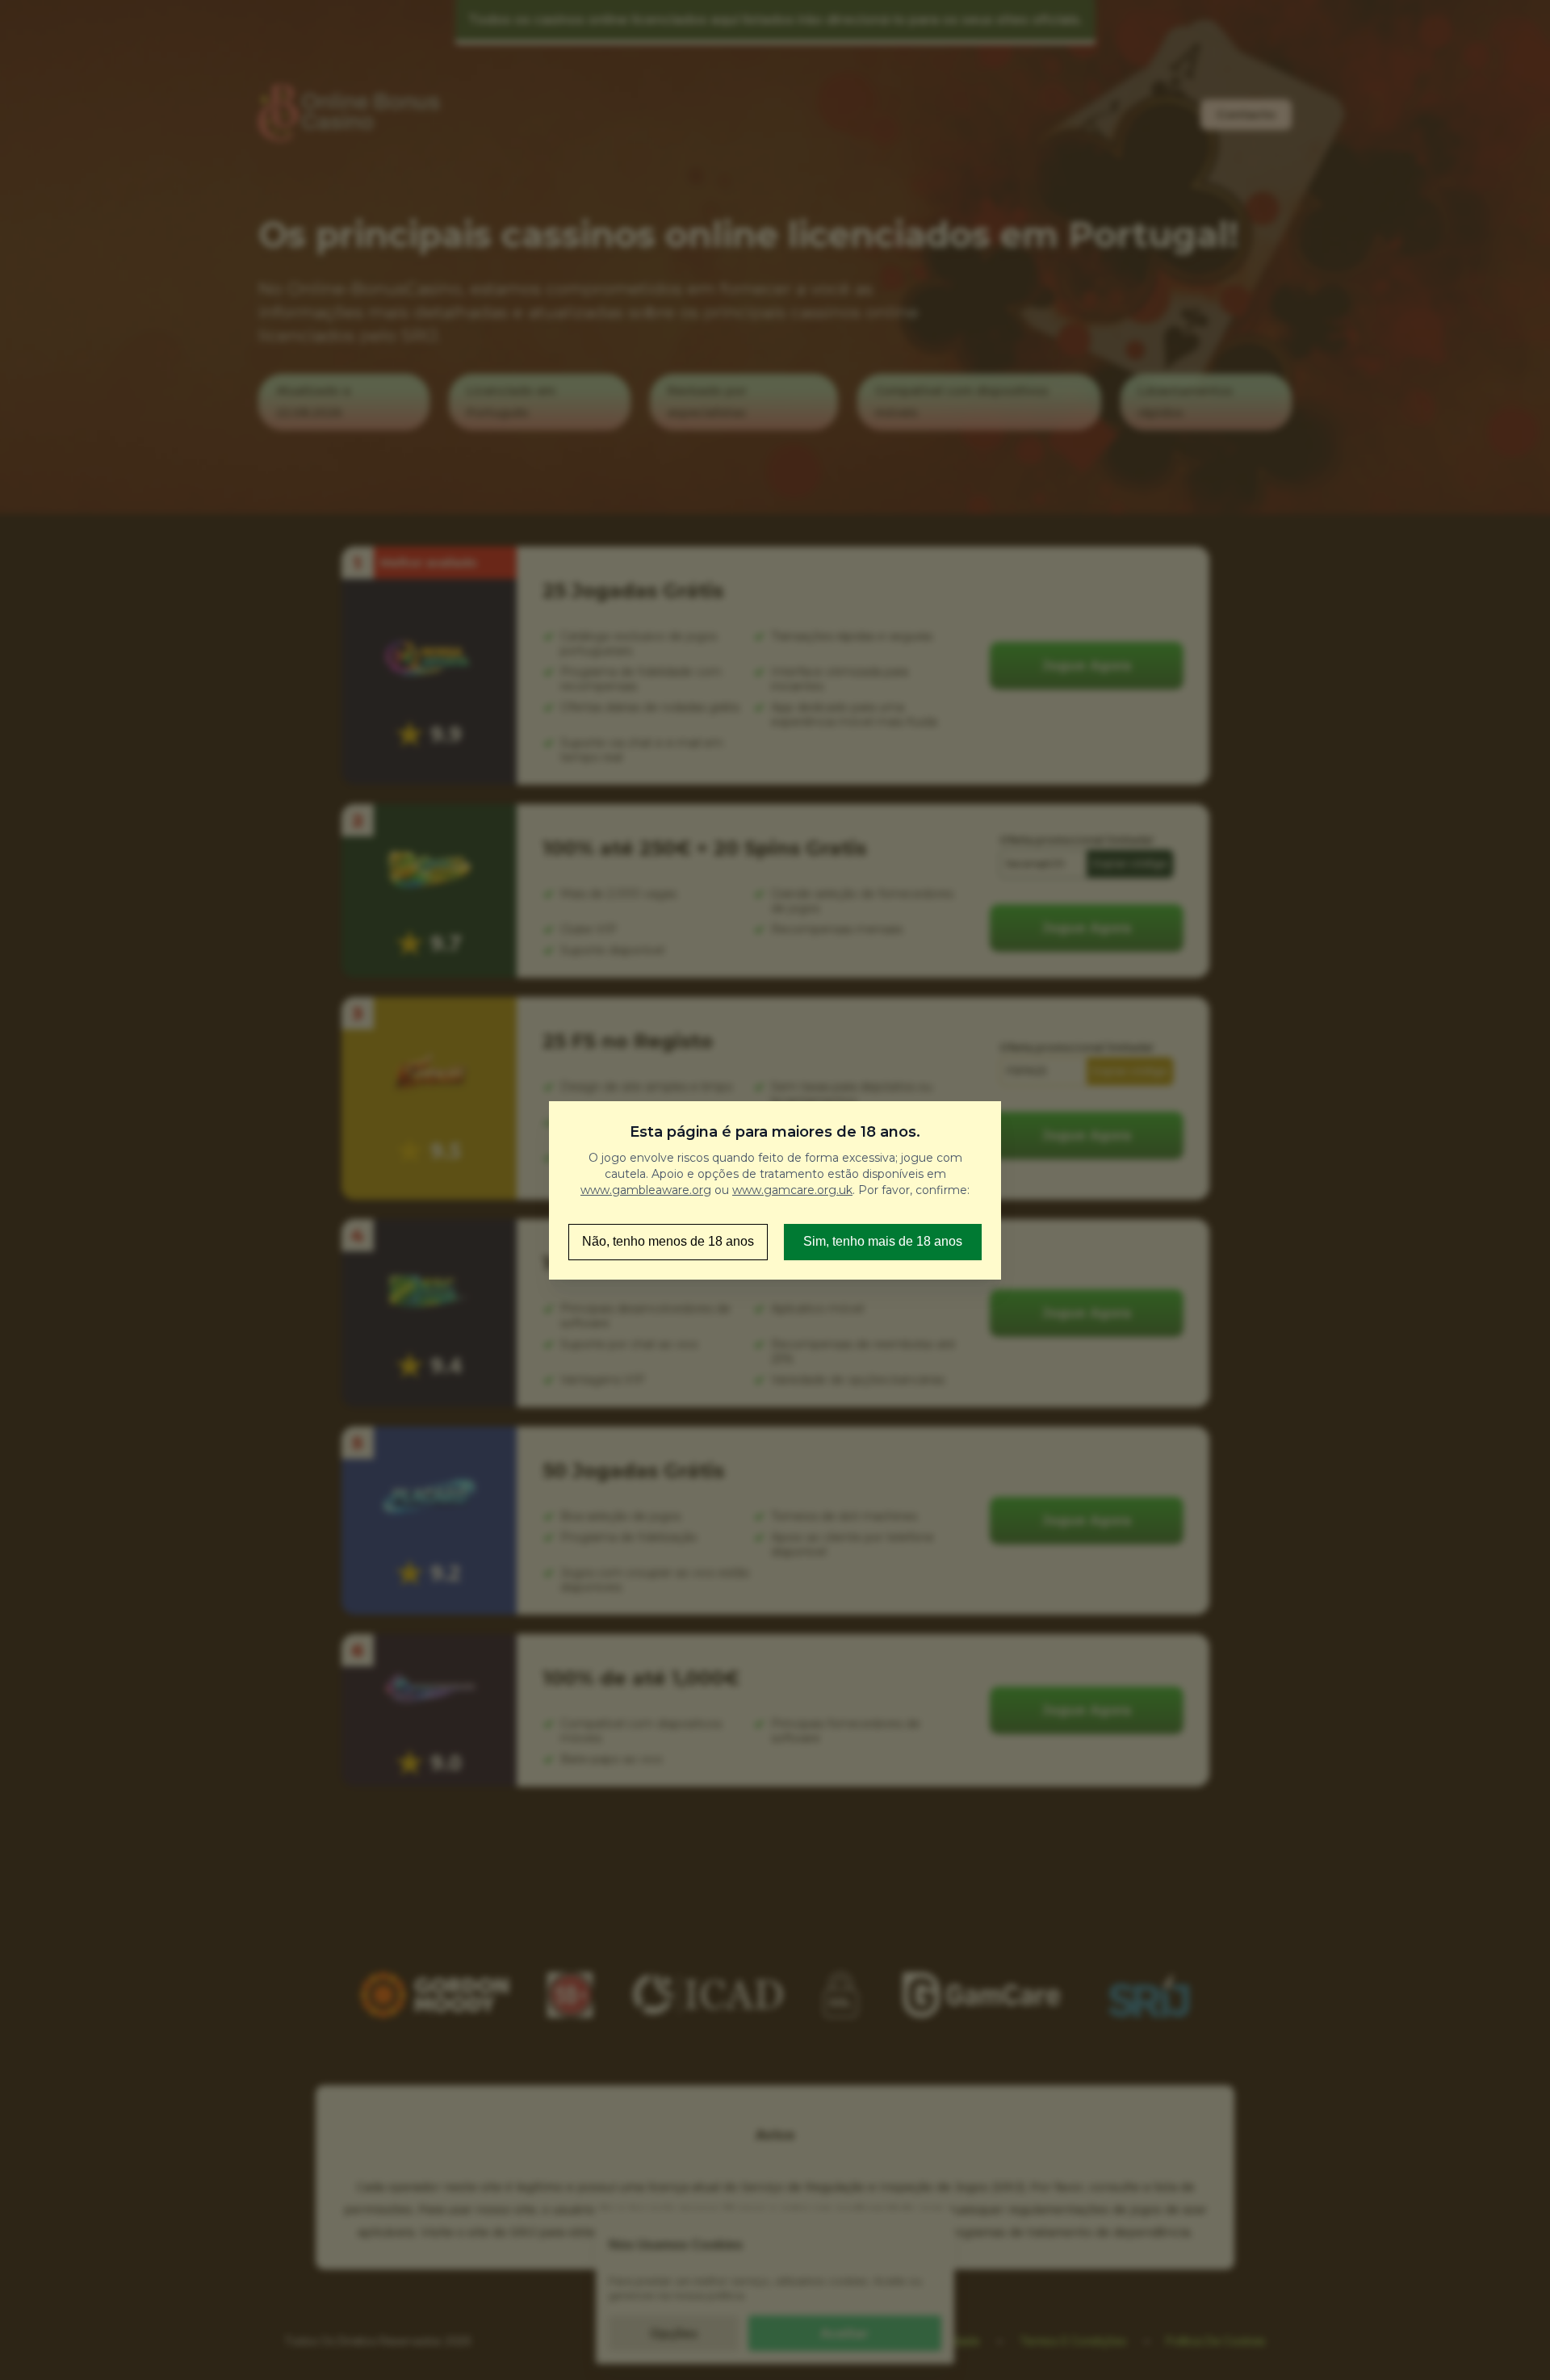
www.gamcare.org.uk (792, 1190)
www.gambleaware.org (646, 1190)
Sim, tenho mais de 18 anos (883, 1241)
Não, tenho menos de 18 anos (668, 1241)
